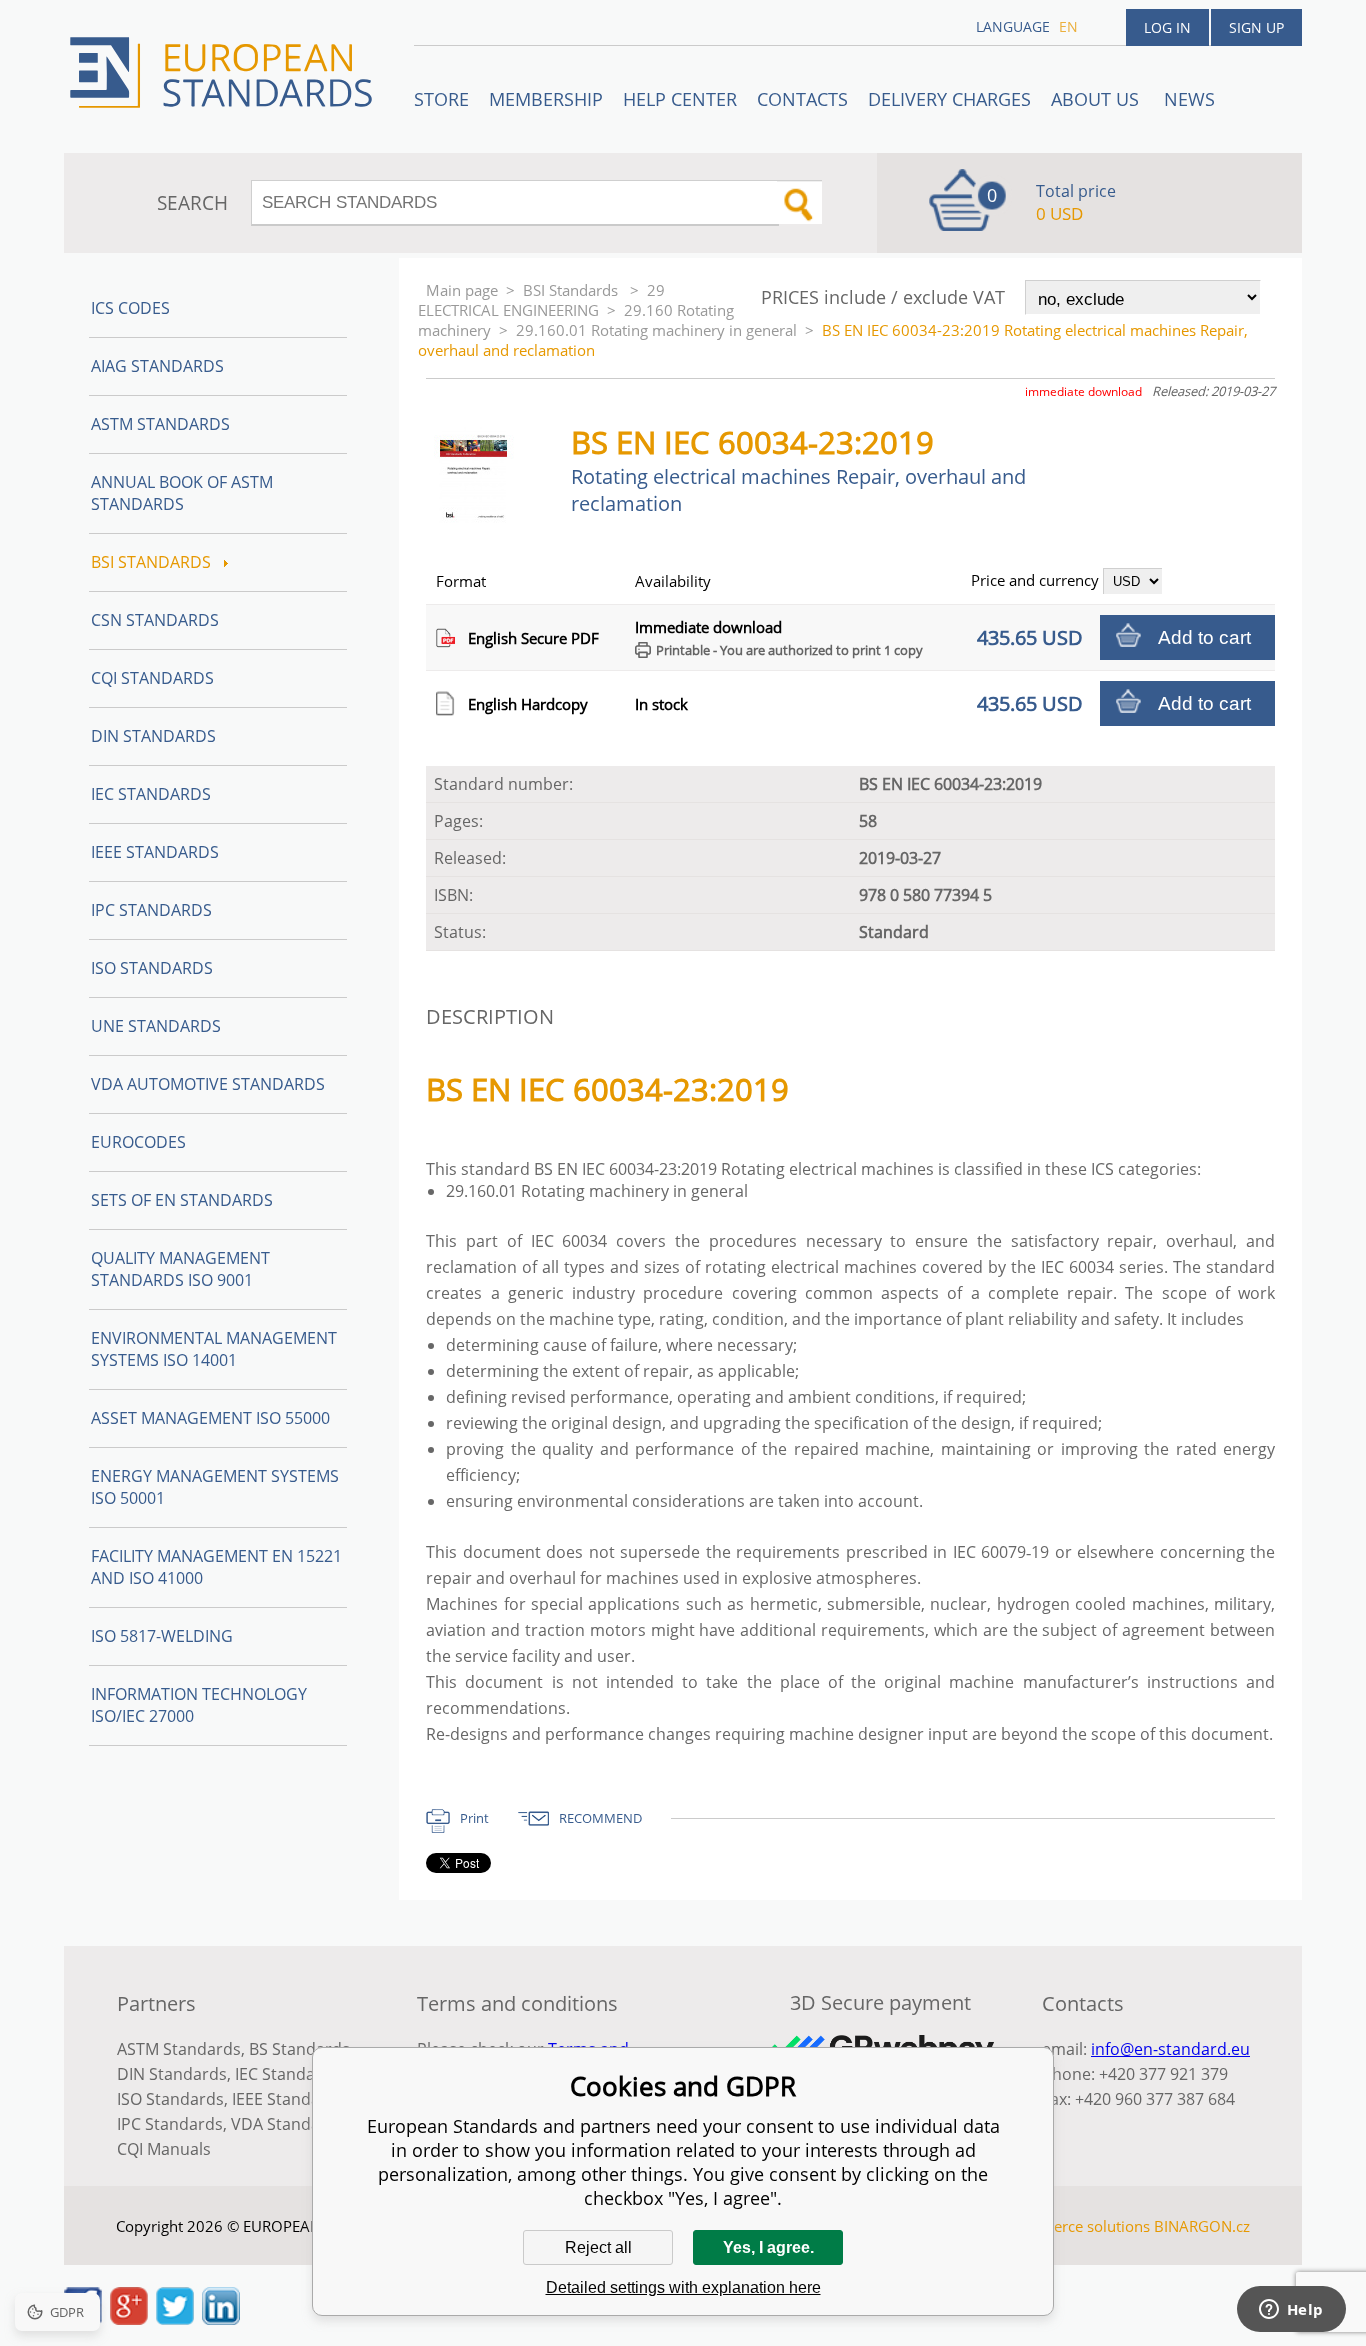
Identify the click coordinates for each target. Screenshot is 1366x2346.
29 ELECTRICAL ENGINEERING (541, 300)
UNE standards (156, 1026)
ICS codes (130, 308)
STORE (441, 99)
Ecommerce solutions (1076, 2226)
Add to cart (1204, 637)
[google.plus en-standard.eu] (129, 2319)
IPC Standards (151, 910)
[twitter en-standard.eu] (175, 2319)
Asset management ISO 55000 (210, 1418)
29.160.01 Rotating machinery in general (656, 330)
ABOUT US (1097, 99)
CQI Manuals (164, 2149)
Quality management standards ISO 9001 (180, 1269)
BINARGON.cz (1202, 2226)
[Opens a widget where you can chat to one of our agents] (1291, 2311)
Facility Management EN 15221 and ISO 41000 (216, 1567)
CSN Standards (155, 620)
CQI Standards (152, 678)
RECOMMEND (600, 1818)
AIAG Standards (157, 366)
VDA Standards (288, 2124)
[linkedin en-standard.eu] (221, 2319)
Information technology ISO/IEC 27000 (199, 1705)
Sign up (1256, 27)
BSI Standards (572, 290)
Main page (462, 290)
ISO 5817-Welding (162, 1636)
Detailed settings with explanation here (683, 2287)
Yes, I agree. (768, 2247)
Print (474, 1818)
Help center (680, 99)
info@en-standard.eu (1170, 2049)
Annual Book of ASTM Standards (182, 493)
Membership (546, 99)
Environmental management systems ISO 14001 (214, 1349)
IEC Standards (151, 794)
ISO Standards (152, 968)
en (1068, 26)
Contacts (802, 99)
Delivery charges (949, 99)
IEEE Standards (155, 852)
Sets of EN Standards (182, 1200)
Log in (1167, 27)
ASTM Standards (160, 424)
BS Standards (299, 2049)
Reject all (598, 2247)
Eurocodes (138, 1142)
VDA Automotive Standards (208, 1084)
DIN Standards (153, 736)
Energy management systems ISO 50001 (215, 1487)
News (1189, 99)
